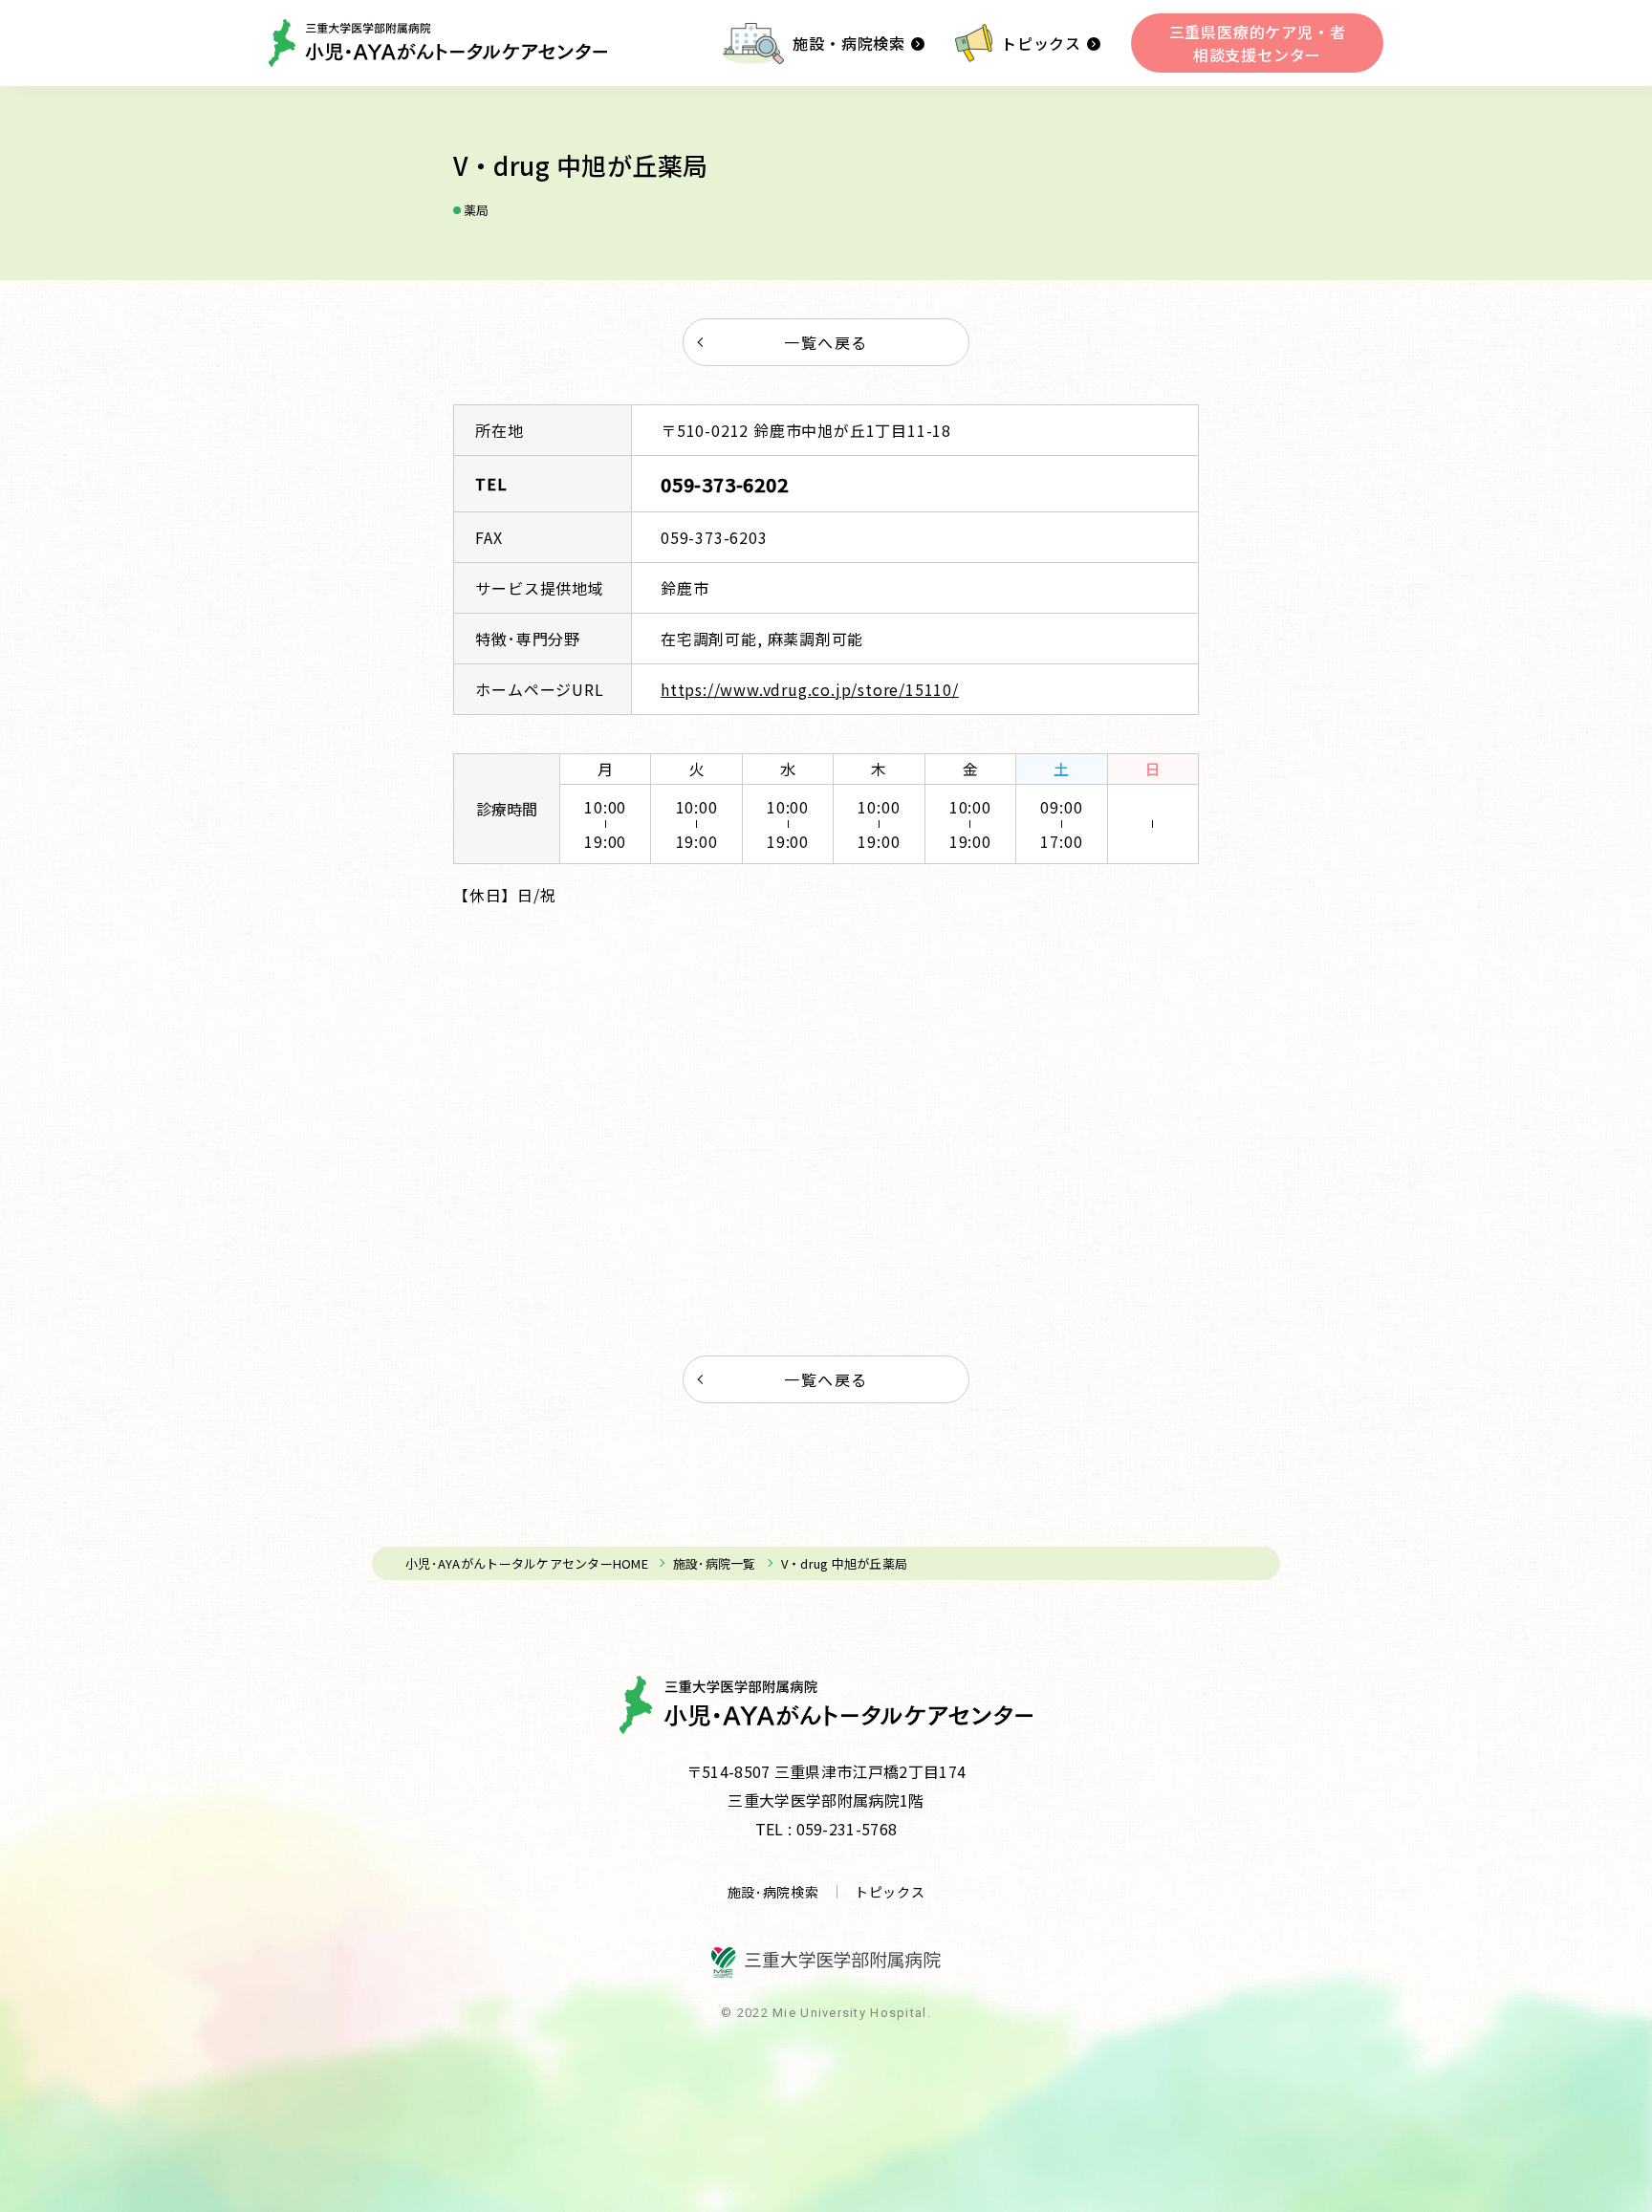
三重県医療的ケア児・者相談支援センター (1258, 43)
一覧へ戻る (826, 342)
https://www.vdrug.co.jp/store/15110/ (810, 689)
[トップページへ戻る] (438, 43)
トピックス (1041, 43)
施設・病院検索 (849, 43)
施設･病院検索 (773, 1892)
